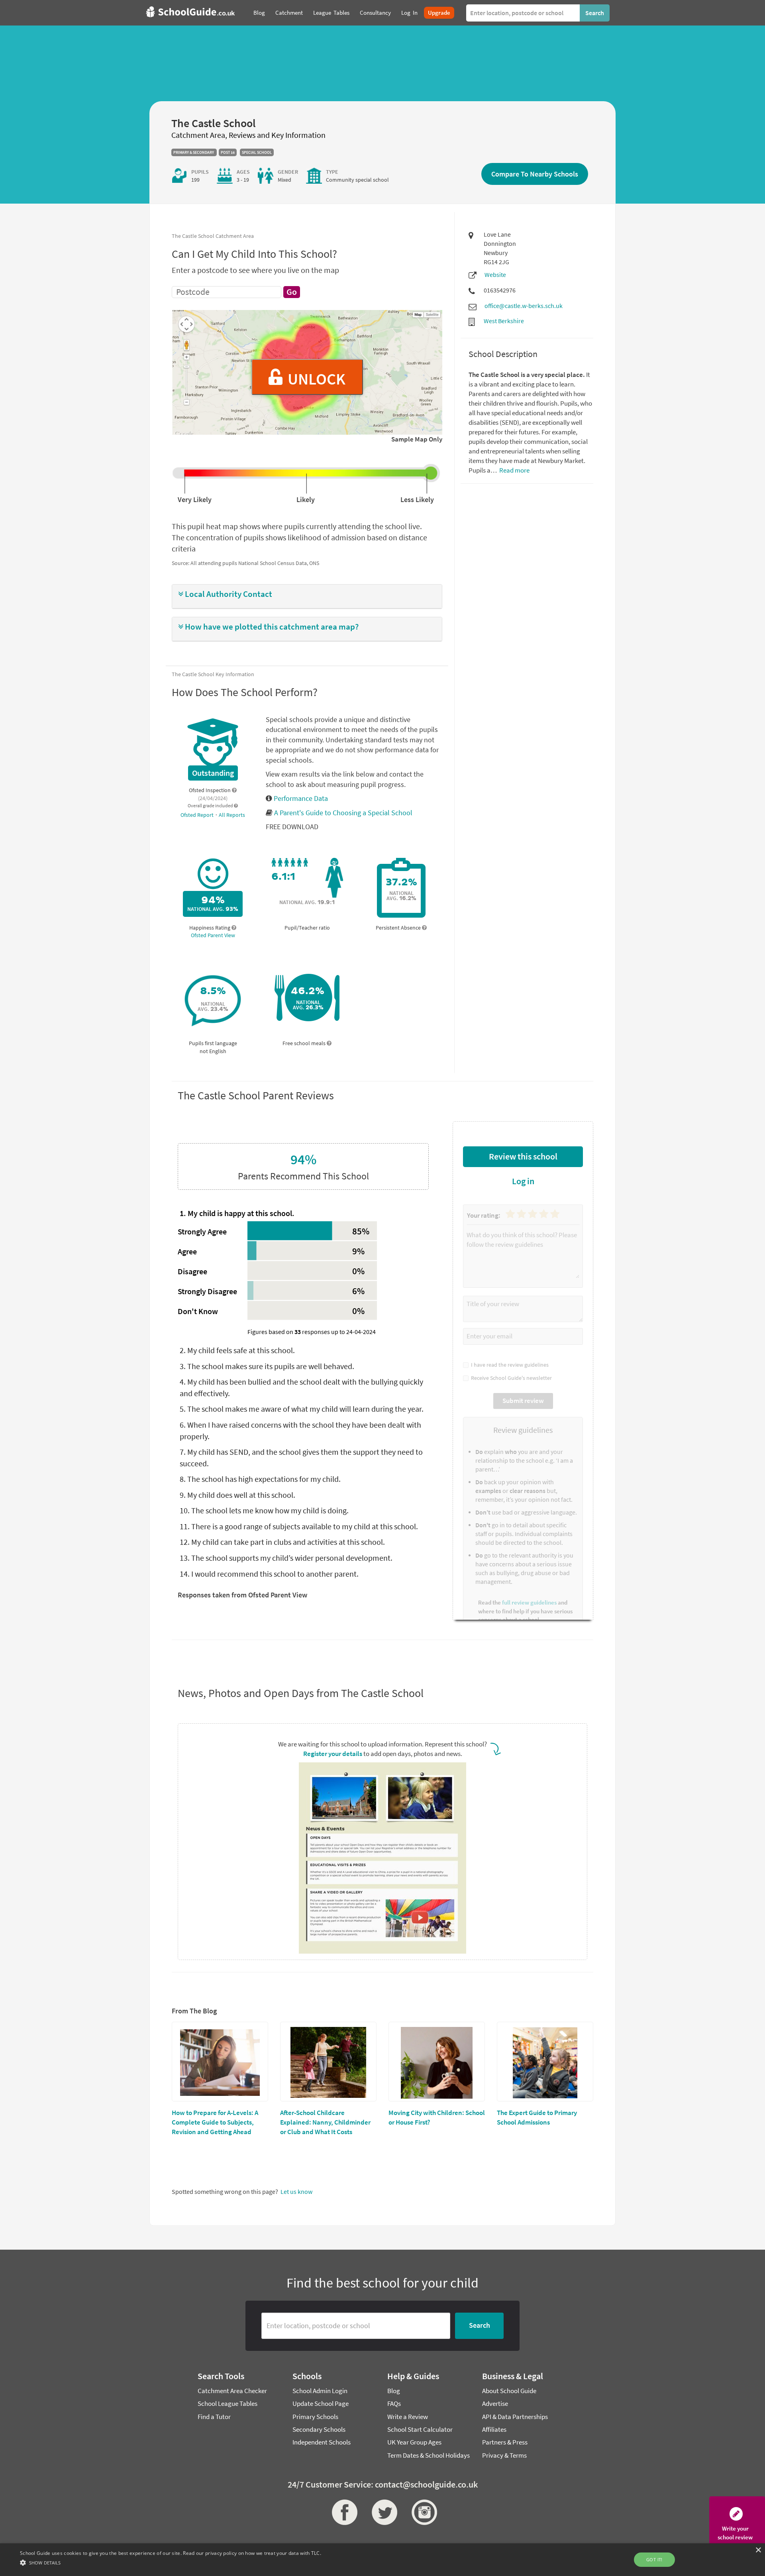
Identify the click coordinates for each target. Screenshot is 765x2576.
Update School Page (321, 2403)
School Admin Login (320, 2391)
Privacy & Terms (504, 2455)
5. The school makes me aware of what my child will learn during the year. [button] (302, 1409)
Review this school (523, 1156)
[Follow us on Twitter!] (382, 2512)
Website (495, 275)
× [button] (758, 2550)
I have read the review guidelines (509, 1365)
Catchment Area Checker (232, 2391)
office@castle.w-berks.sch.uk (524, 306)
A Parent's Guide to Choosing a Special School (343, 813)
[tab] (307, 596)
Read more (514, 470)
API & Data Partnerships (515, 2417)
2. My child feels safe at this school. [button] (237, 1350)
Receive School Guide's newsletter (510, 1378)
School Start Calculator (420, 2429)
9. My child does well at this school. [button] (237, 1495)
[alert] (382, 2560)
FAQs (394, 2403)
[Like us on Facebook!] (343, 2512)
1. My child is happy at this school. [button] (237, 1213)
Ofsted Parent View (213, 935)
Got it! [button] (654, 2559)
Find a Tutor (214, 2417)
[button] (307, 594)
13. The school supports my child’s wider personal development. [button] (286, 1558)
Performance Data (300, 798)
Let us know (296, 2191)
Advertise (495, 2403)
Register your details (333, 1754)
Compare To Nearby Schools (535, 174)
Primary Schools (315, 2417)
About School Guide (509, 2391)
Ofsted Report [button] (198, 815)
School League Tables (228, 2403)
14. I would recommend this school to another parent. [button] (269, 1574)
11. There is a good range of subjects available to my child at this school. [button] (299, 1526)
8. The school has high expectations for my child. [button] (260, 1479)
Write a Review (408, 2417)
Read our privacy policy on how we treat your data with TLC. (252, 2553)
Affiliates (494, 2429)
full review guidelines (529, 1602)
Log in (523, 1181)
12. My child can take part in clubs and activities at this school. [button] (282, 1542)
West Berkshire (504, 321)
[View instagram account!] (422, 2512)
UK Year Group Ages (414, 2442)
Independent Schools (322, 2442)
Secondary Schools (319, 2429)
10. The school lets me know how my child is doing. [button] (264, 1510)
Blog (394, 2391)
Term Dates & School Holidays (429, 2455)
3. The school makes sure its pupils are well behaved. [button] (267, 1366)
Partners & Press (505, 2442)
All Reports (232, 815)
